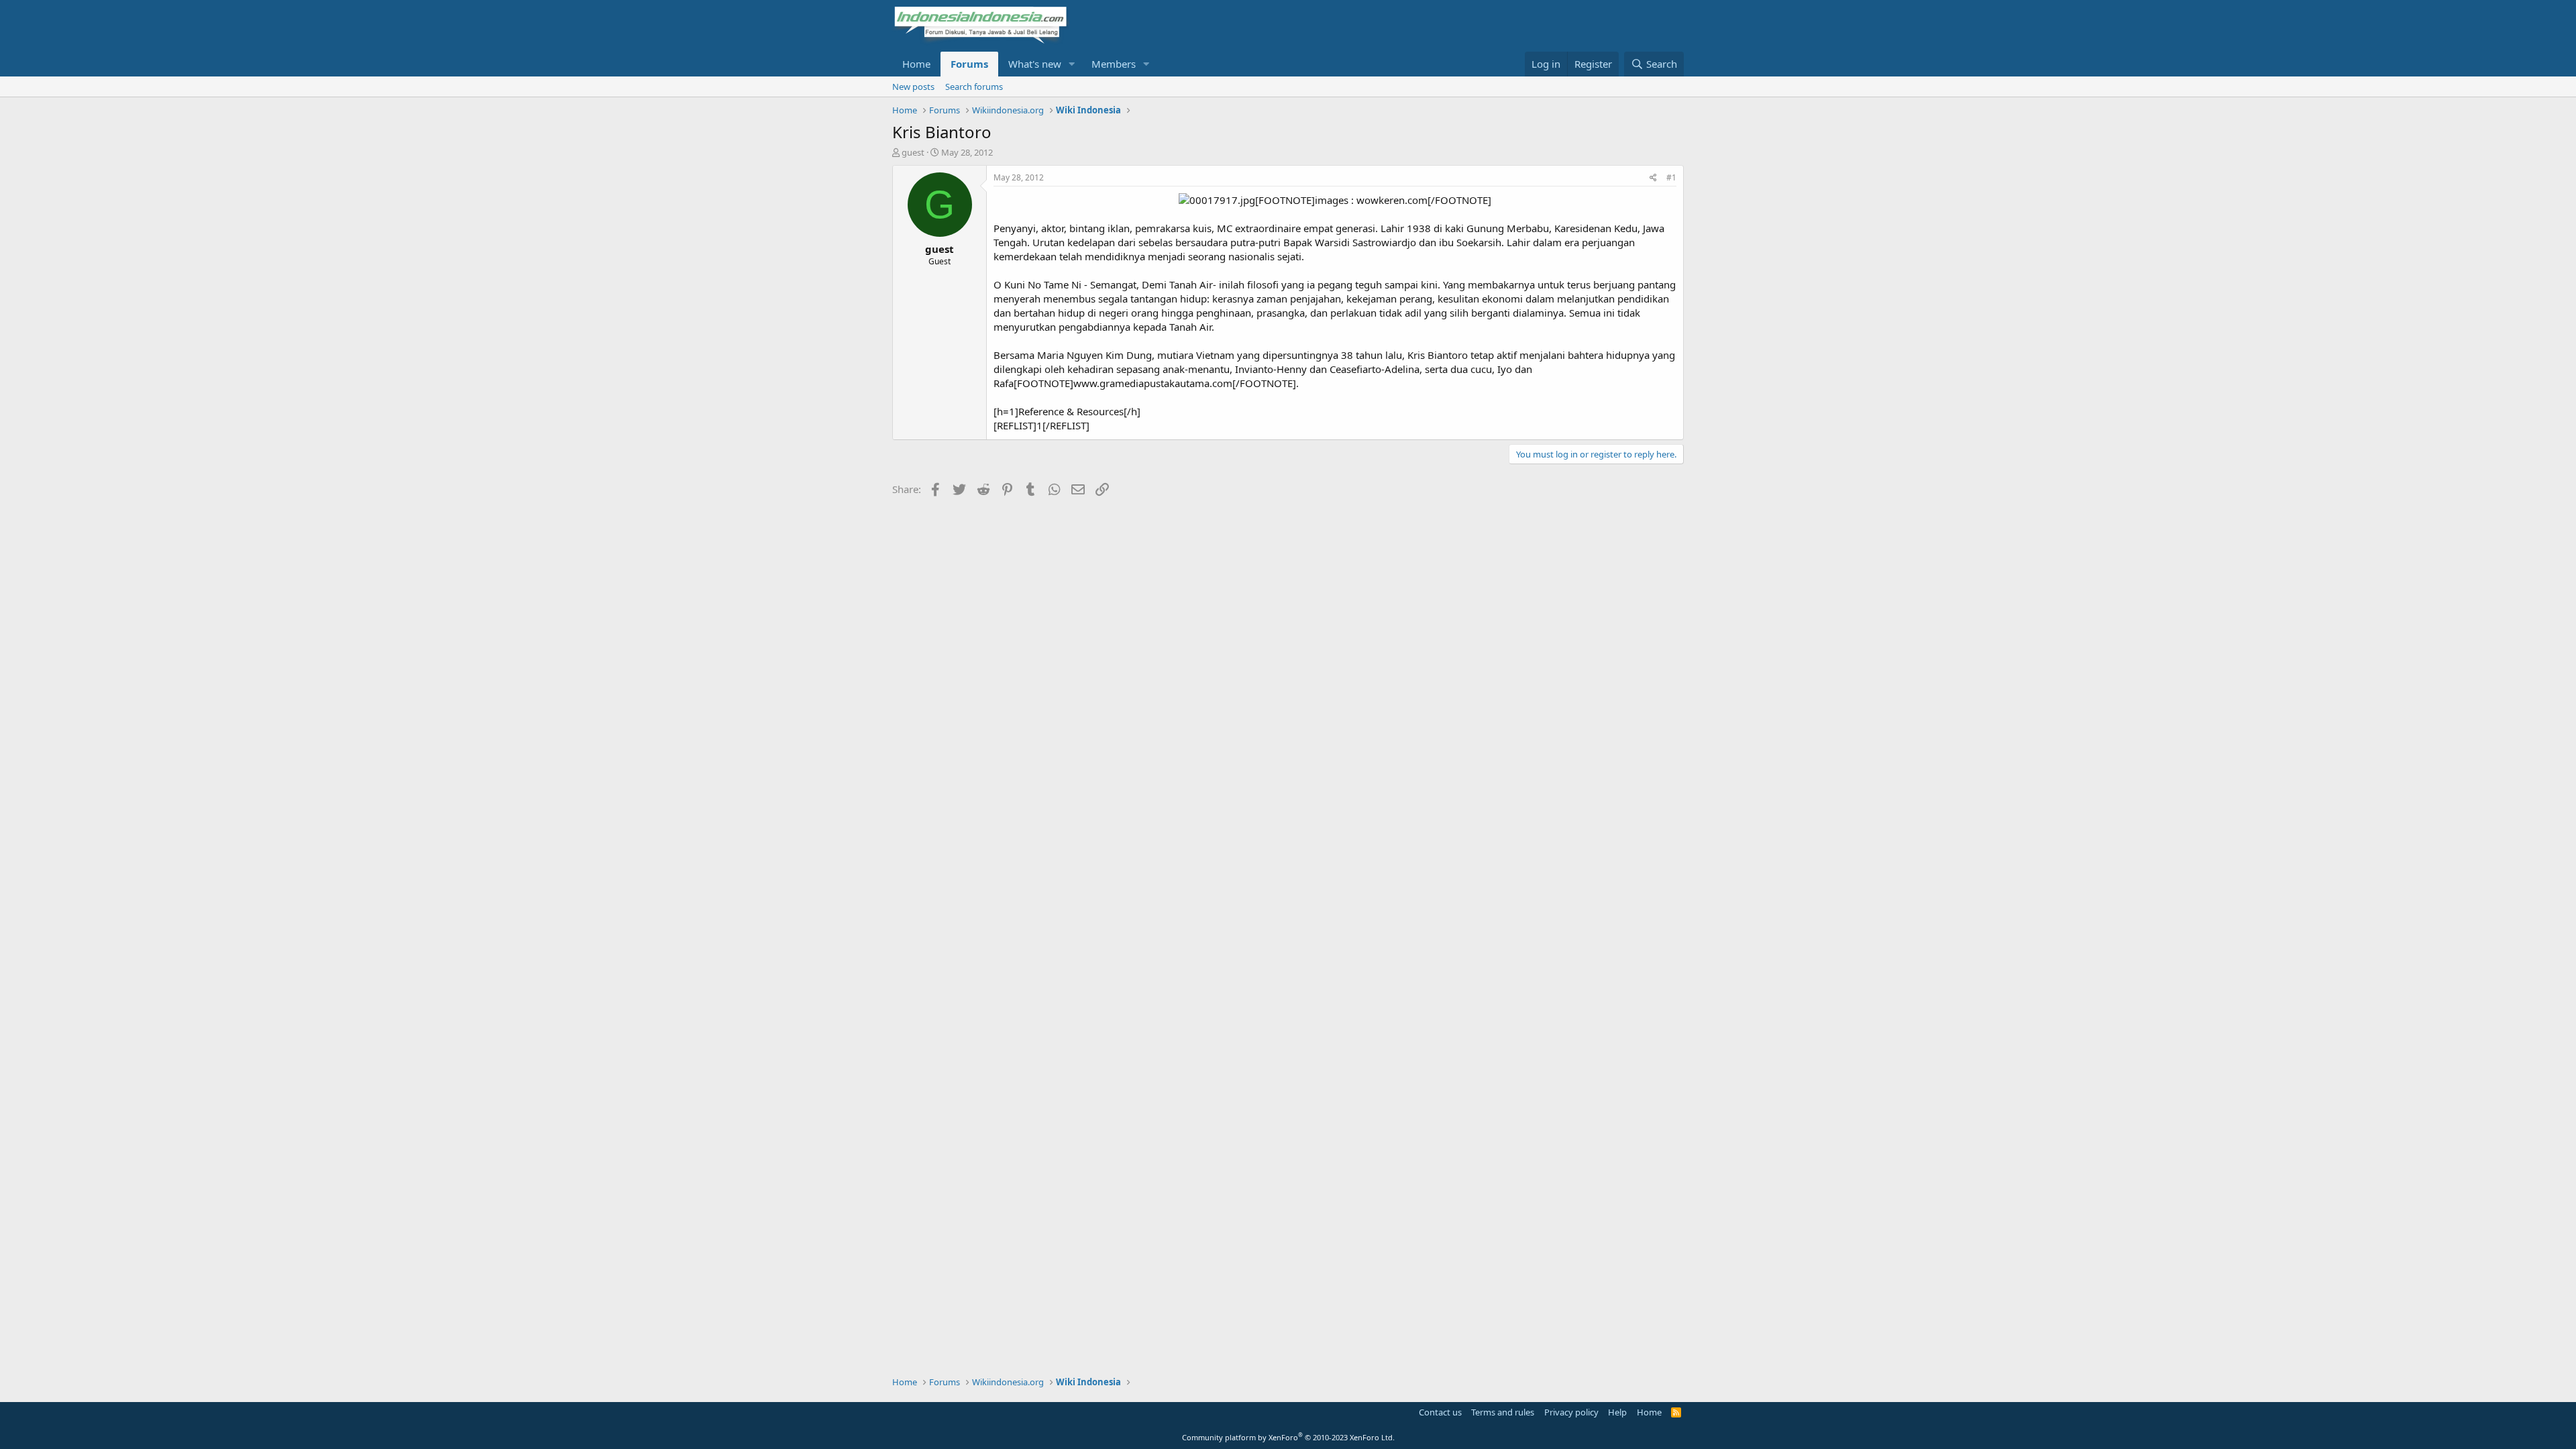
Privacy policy (1571, 1412)
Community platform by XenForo (1288, 1437)
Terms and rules (1503, 1412)
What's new (1035, 64)
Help (1617, 1412)
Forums (969, 64)
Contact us (1440, 1412)
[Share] (1653, 178)
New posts (913, 87)
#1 (1671, 177)
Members (1114, 64)
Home (916, 64)
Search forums (974, 87)
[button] (1072, 64)
